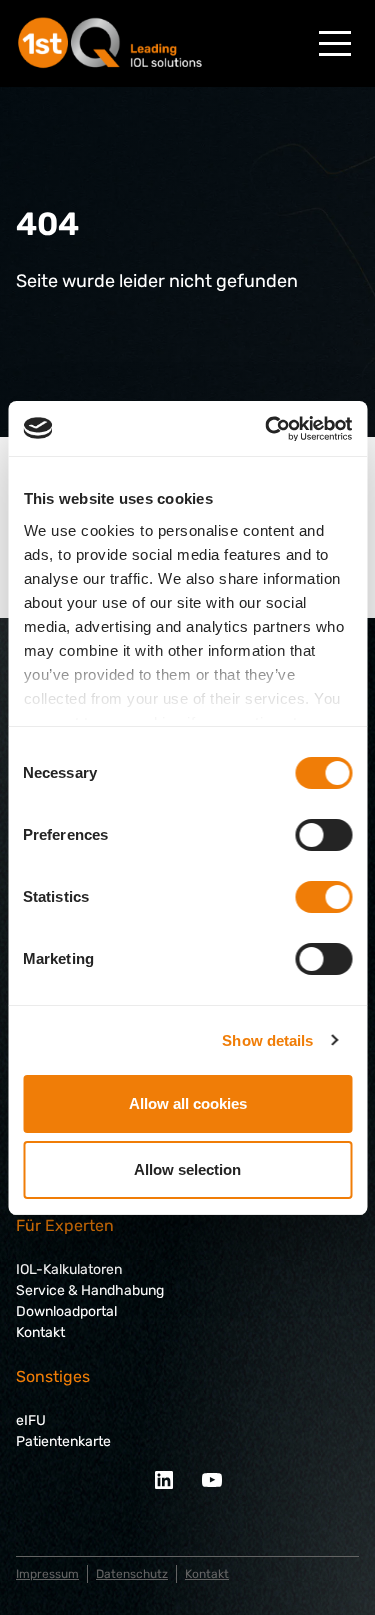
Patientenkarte (63, 1441)
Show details (267, 1040)
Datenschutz (132, 1574)
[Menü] (335, 43)
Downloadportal (66, 1311)
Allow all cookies (188, 1103)
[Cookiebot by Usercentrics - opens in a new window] (267, 429)
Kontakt (40, 1332)
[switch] (323, 835)
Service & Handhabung (90, 1290)
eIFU (31, 1420)
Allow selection (187, 1169)
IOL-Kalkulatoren (69, 1269)
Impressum (47, 1574)
